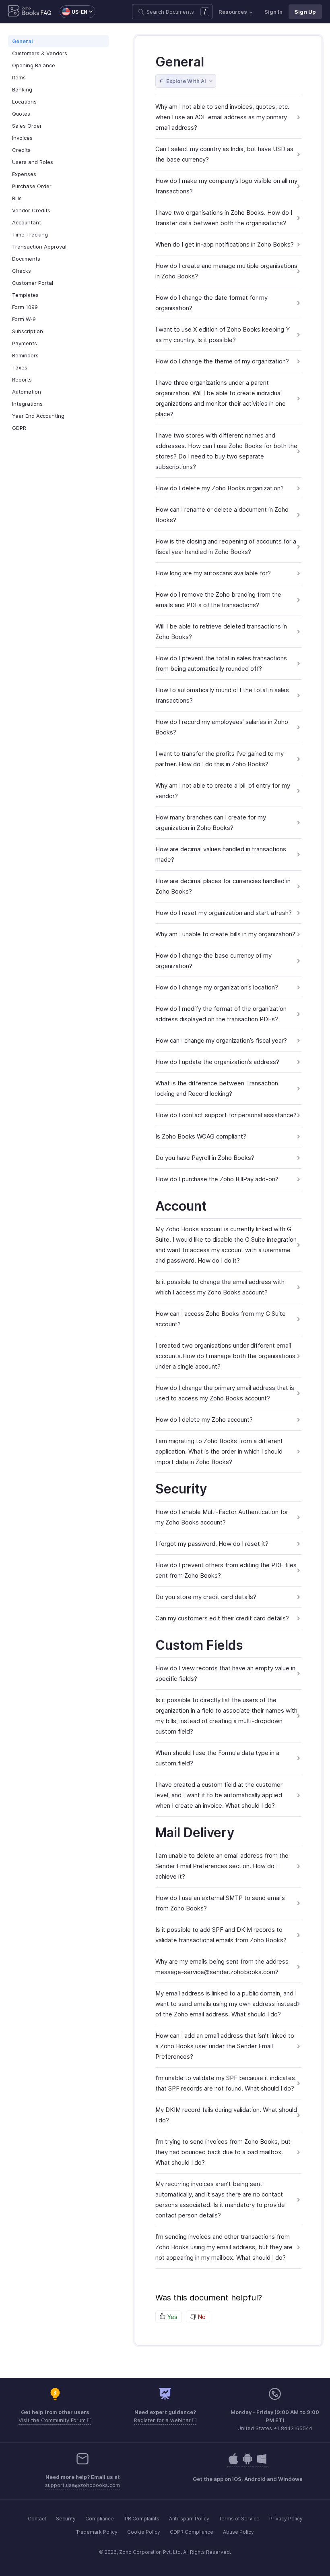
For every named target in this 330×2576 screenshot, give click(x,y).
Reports (22, 380)
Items (19, 77)
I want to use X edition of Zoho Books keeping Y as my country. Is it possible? (223, 335)
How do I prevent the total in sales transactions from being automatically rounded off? (221, 663)
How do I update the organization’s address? (217, 1062)
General (23, 41)
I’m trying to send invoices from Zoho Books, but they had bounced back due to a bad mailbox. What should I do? (223, 2152)
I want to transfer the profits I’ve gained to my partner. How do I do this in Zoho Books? (220, 759)
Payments (25, 343)
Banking (22, 89)
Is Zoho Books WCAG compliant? (201, 1136)
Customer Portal (33, 283)
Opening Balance (34, 65)
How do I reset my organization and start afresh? (224, 913)
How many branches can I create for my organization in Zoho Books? (211, 822)
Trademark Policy (97, 2532)
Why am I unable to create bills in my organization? (225, 934)
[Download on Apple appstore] (248, 2463)
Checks (22, 271)
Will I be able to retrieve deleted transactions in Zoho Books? (221, 632)
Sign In (273, 12)
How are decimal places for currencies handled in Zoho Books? (223, 886)
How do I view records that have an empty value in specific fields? (225, 1673)
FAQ (46, 13)
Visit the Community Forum (53, 2420)
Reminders (25, 355)
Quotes (21, 114)
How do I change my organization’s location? (217, 987)
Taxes (20, 367)
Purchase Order (32, 186)
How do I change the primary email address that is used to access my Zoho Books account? (225, 1393)
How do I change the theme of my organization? (222, 361)
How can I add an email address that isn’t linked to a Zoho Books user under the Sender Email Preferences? (225, 2046)
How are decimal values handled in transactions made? (221, 854)
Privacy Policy (286, 2519)
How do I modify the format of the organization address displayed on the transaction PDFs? (221, 1014)
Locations (24, 102)
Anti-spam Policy (189, 2519)
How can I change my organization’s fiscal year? (221, 1040)
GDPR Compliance (192, 2532)
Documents (26, 259)
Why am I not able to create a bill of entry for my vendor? (223, 791)
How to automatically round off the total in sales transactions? (222, 695)
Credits (21, 150)
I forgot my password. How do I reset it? (212, 1544)
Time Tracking (30, 234)
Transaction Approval (39, 247)
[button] (73, 12)
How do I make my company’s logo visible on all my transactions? (226, 186)
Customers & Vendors (40, 53)
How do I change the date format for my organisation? (211, 303)
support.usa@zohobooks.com (82, 2485)
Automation (27, 392)
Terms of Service (239, 2519)
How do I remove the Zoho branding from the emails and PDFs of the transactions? (218, 600)
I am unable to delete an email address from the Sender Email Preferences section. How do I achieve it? (222, 1866)
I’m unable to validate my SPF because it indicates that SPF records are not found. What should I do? (225, 2083)
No (201, 2317)
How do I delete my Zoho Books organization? (220, 488)
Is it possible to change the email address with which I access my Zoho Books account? (220, 1287)
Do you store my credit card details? (206, 1597)
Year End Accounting (38, 416)
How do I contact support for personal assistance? (226, 1115)
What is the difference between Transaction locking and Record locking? (217, 1088)
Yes (171, 2317)
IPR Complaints (141, 2519)
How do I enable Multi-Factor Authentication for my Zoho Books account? (222, 1517)
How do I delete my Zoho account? (204, 1420)
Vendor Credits (31, 210)
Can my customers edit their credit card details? (222, 1618)
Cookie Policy (144, 2532)
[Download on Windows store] (262, 2463)
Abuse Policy (238, 2532)
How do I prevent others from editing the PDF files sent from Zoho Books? (226, 1570)
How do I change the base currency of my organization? (213, 961)
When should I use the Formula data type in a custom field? (217, 1758)
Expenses (24, 174)
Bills (17, 198)
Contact (37, 2519)
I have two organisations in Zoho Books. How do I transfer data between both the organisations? (224, 218)
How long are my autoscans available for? (213, 573)
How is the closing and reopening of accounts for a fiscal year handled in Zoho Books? (226, 547)
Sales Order (27, 126)
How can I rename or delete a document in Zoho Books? (222, 515)
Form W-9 (24, 319)
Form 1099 (25, 307)
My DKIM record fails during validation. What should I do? (226, 2115)
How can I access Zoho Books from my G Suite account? (221, 1319)
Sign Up (305, 12)
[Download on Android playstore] (233, 2463)
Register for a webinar (163, 2420)
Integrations (27, 404)
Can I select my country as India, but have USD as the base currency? (224, 154)
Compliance (100, 2519)
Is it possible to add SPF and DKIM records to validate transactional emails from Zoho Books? (221, 1935)
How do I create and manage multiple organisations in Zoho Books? (226, 271)
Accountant (27, 222)
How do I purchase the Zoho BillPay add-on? (217, 1179)
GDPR (19, 428)
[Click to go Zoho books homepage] (24, 12)
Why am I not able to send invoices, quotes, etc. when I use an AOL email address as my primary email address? (222, 117)
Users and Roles (33, 162)
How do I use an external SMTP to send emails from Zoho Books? (220, 1903)
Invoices (22, 138)
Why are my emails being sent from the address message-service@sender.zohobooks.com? (222, 1967)
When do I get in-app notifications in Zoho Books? (225, 244)
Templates (25, 295)
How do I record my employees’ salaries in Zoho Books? (222, 727)
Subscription (28, 331)
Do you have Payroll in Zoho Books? (205, 1158)
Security (66, 2519)
